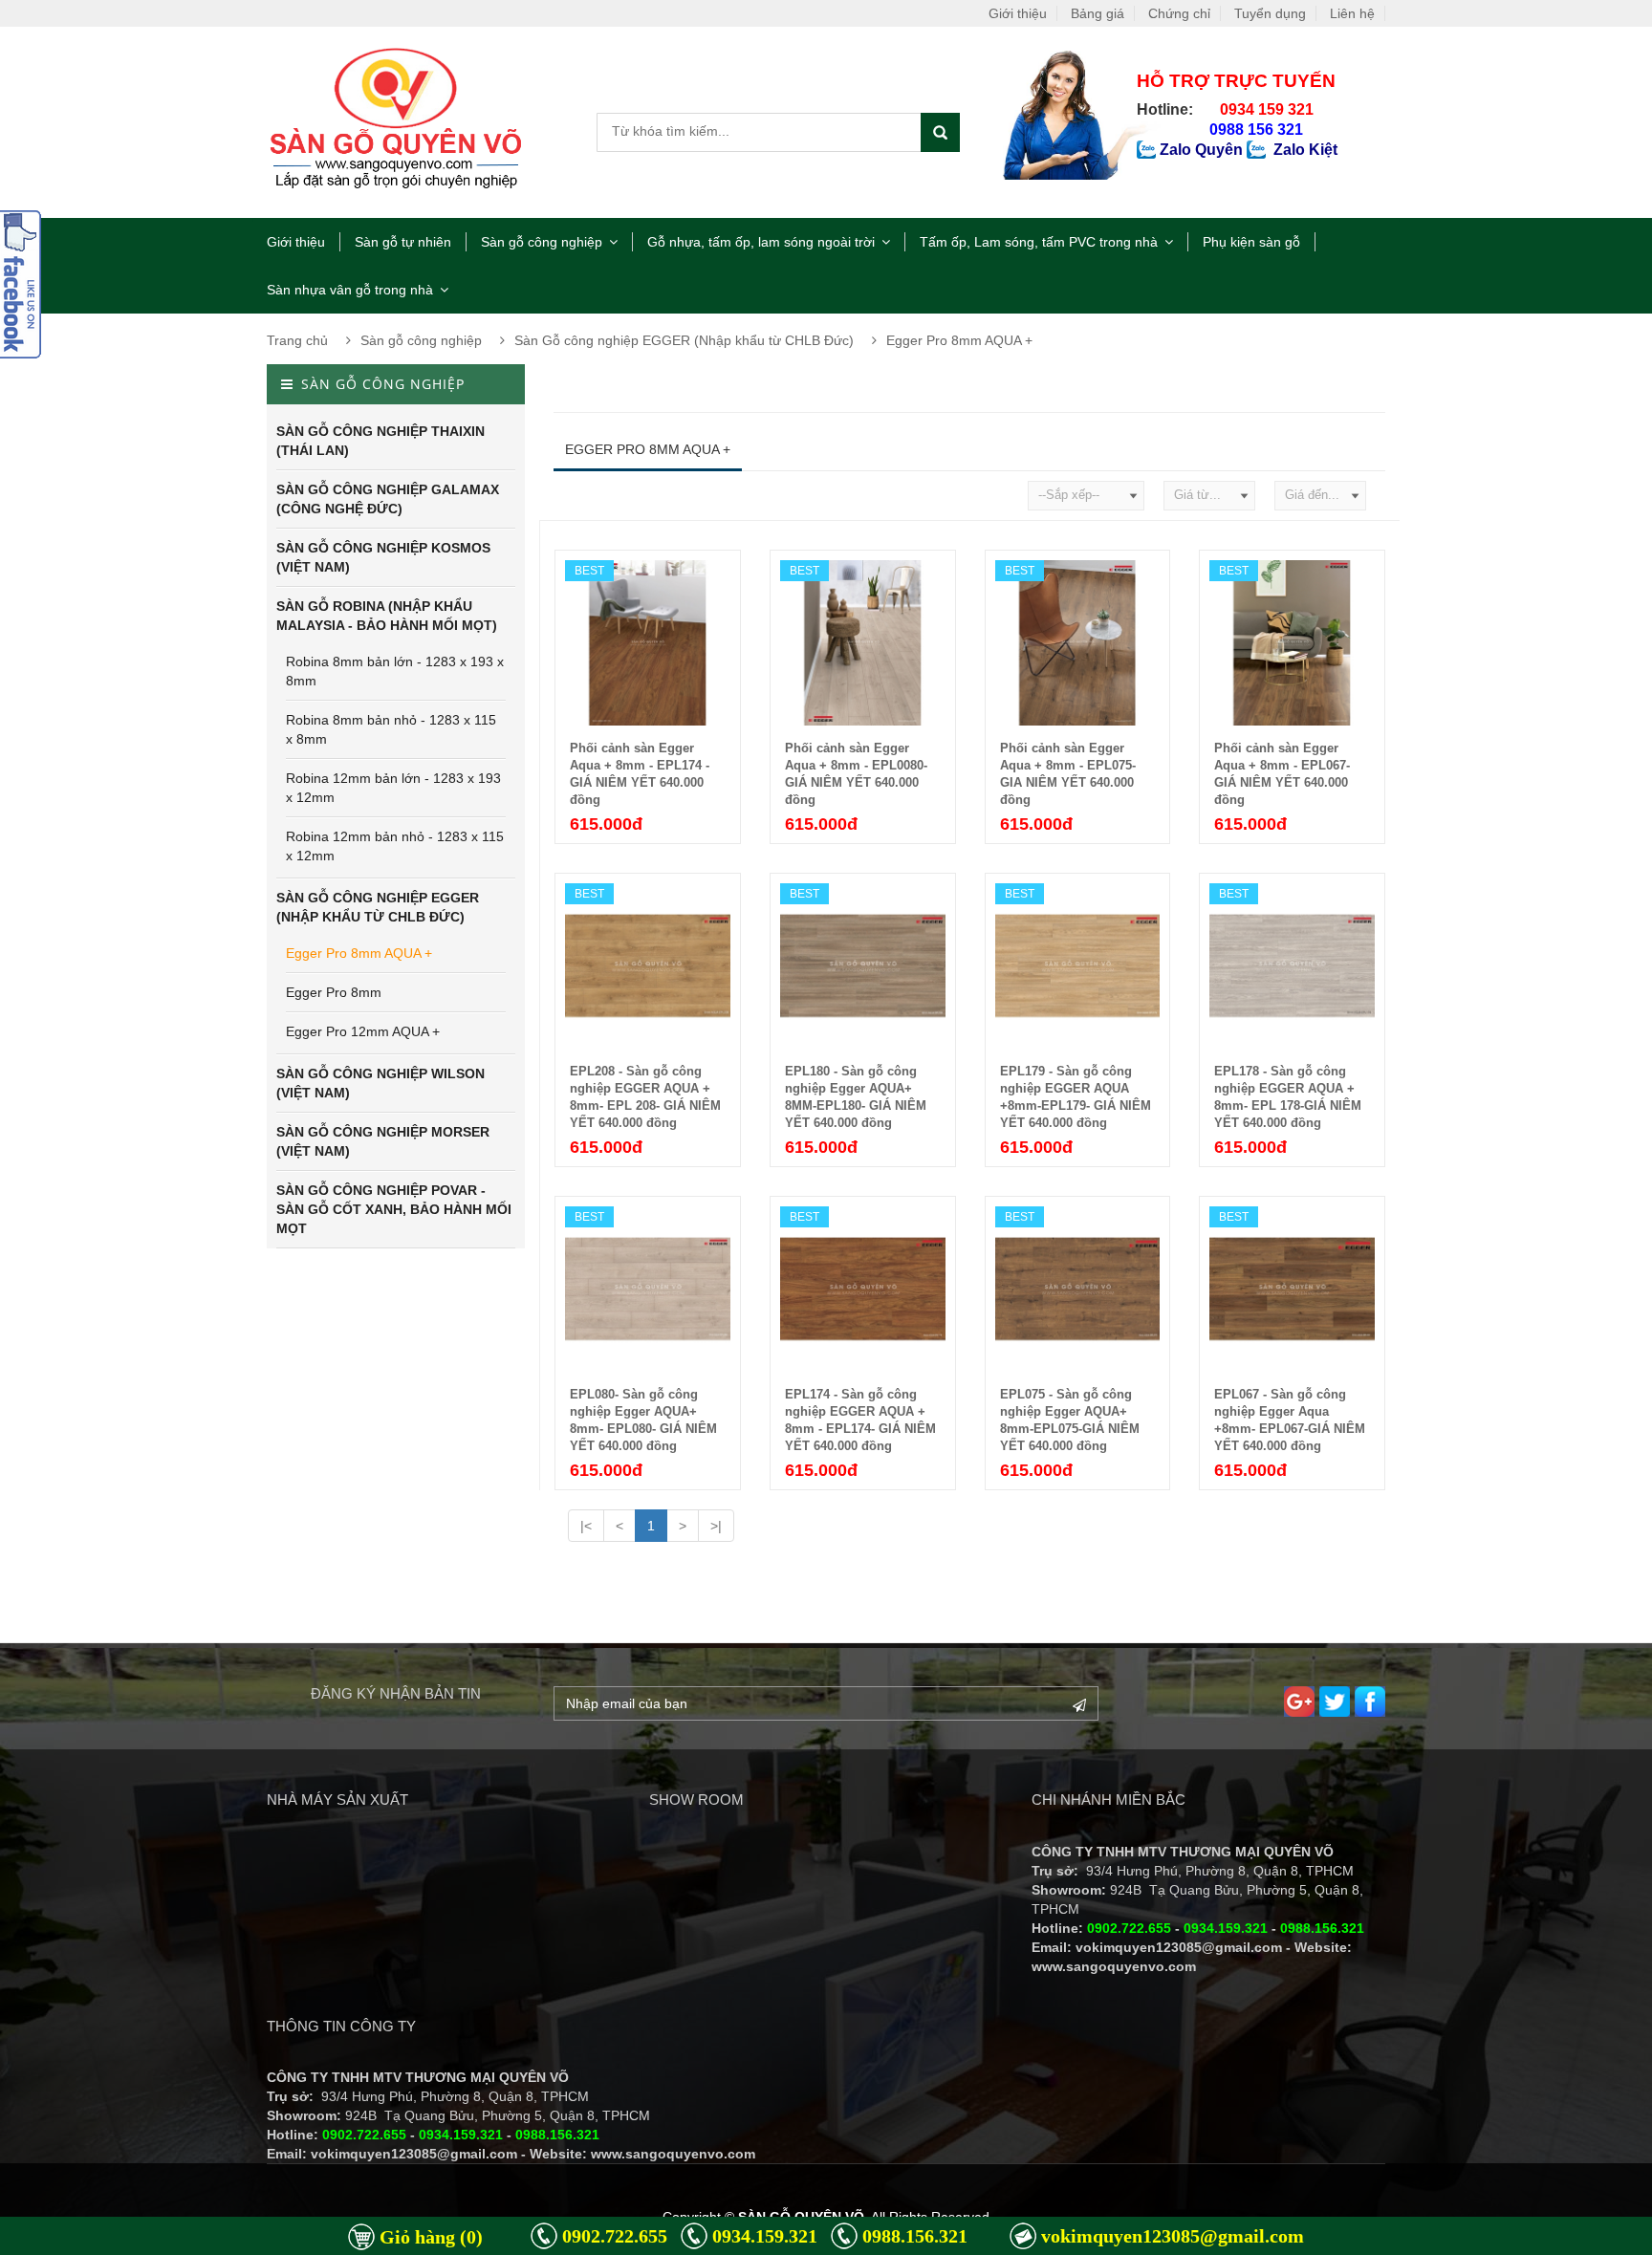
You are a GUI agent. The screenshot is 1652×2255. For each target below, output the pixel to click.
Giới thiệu (1018, 13)
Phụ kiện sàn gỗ (1251, 242)
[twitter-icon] (1335, 1702)
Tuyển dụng (1270, 13)
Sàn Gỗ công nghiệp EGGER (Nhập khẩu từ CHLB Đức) (684, 340)
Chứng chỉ (1179, 13)
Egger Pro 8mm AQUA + (959, 340)
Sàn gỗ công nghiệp (542, 242)
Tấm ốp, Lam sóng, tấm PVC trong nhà (1039, 242)
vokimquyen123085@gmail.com (1173, 2236)
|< (586, 1526)
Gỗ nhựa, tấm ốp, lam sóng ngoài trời (761, 242)
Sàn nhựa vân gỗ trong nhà (350, 290)
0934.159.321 (765, 2236)
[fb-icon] (1370, 1702)
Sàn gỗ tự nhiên (403, 242)
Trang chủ (297, 340)
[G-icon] (1299, 1702)
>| (716, 1526)
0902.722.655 (615, 2236)
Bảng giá (1098, 13)
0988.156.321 (915, 2236)
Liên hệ (1352, 13)
